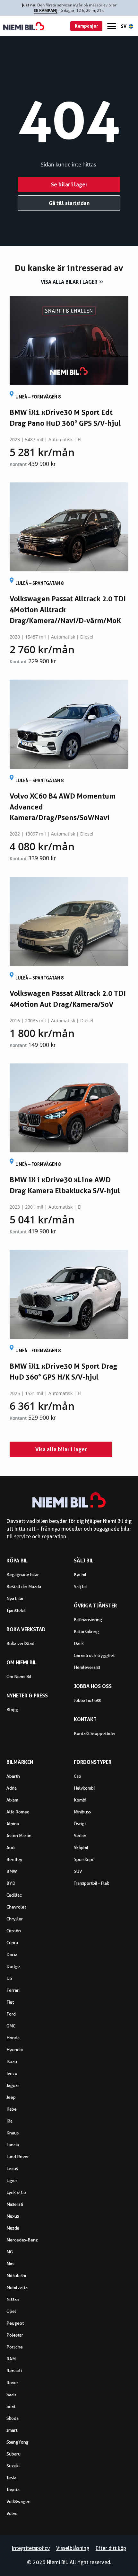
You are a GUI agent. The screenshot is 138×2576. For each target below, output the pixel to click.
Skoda (13, 2418)
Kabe (12, 2109)
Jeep (11, 2097)
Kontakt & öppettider (95, 1733)
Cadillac (14, 1895)
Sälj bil (80, 1587)
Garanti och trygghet (94, 1655)
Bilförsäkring (86, 1632)
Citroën (14, 1931)
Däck (79, 1643)
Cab (78, 1776)
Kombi (80, 1800)
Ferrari (13, 1990)
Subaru (13, 2454)
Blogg (12, 1710)
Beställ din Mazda (24, 1587)
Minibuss (82, 1812)
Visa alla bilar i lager (69, 282)
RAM (11, 2359)
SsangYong (17, 2442)
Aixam (12, 1800)
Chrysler (15, 1919)
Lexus (12, 2169)
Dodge (13, 1966)
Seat (11, 2406)
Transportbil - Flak (91, 1883)
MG (10, 2252)
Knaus (13, 2133)
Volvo (12, 2513)
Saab (11, 2394)
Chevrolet (16, 1907)
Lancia (13, 2145)
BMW (12, 1871)
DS (9, 1978)
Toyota (13, 2490)
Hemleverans (87, 1667)
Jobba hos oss (87, 1700)
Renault (14, 2371)
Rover (12, 2383)
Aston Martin (19, 1836)
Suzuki (13, 2466)
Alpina (13, 1824)
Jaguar (13, 2085)
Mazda (13, 2228)
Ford (11, 2014)
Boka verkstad (20, 1643)
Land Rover (18, 2157)
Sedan (80, 1836)
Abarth (13, 1776)
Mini (10, 2264)
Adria (12, 1788)
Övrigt (80, 1824)
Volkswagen (18, 2501)
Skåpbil (81, 1847)
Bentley (14, 1859)
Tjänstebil (16, 1610)
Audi (11, 1847)
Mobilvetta (17, 2287)
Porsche (15, 2347)
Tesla (11, 2478)
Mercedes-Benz (22, 2240)
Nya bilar (15, 1598)
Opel (11, 2311)
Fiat (10, 2002)
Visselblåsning (73, 2548)
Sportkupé (84, 1859)
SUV (78, 1871)
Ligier (12, 2180)
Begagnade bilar (23, 1575)
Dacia (12, 1954)
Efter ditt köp (111, 2548)
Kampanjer (86, 26)
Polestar (15, 2335)
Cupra (12, 1943)
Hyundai (15, 2050)
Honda (13, 2038)
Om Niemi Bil (19, 1677)
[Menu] (112, 26)
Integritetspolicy (31, 2548)
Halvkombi (84, 1788)
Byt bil (80, 1575)
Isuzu (12, 2062)
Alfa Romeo (18, 1812)
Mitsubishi (16, 2276)
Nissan (13, 2299)
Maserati (15, 2204)
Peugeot (15, 2323)
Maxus (13, 2216)
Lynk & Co (16, 2192)
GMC (11, 2026)
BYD (11, 1883)
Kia (9, 2121)
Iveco (12, 2073)
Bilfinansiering (88, 1620)
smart (12, 2430)
